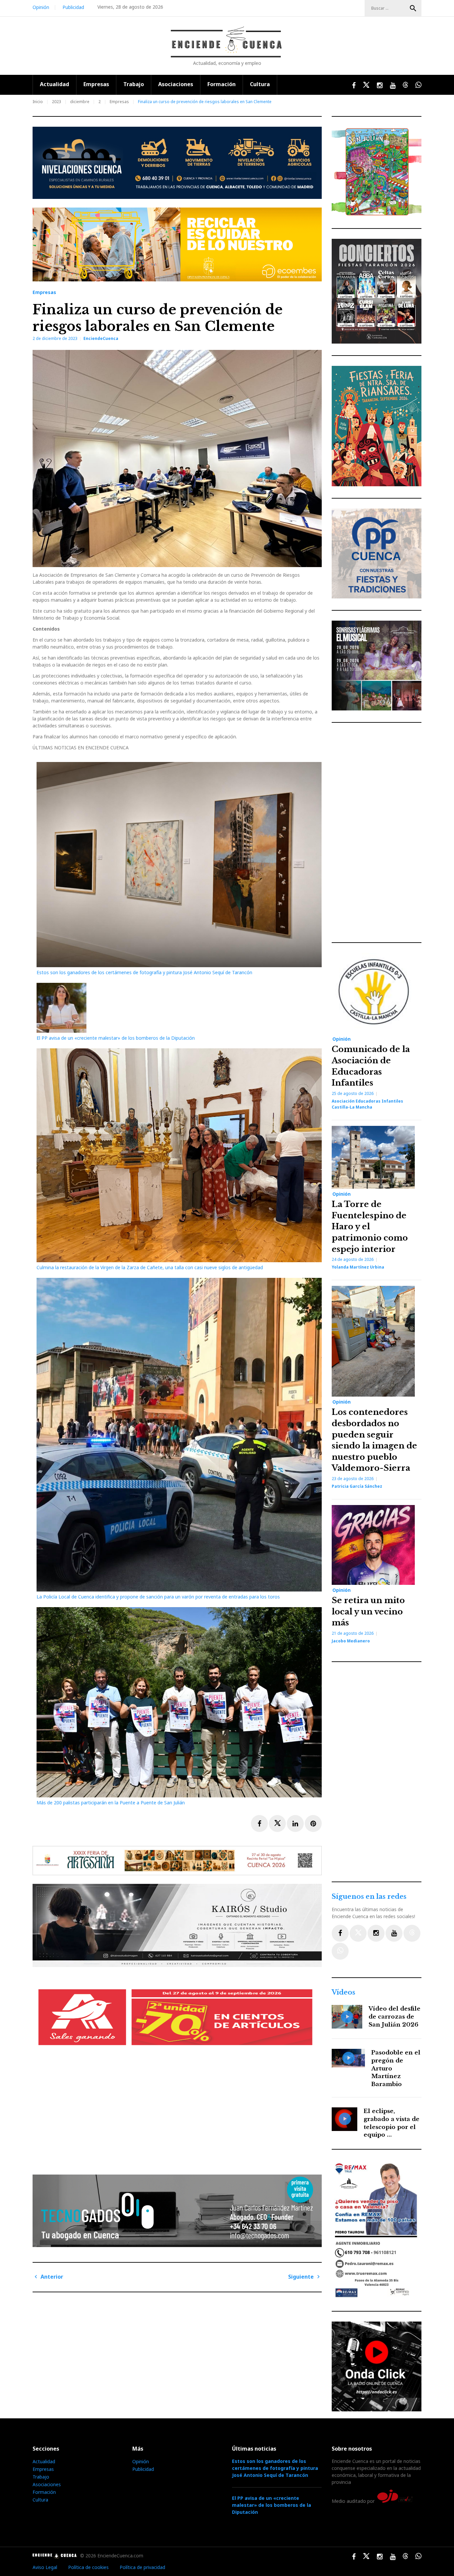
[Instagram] (376, 1933)
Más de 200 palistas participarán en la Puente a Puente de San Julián (111, 1803)
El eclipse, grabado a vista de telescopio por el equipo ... (392, 2123)
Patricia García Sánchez (357, 1486)
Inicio (38, 102)
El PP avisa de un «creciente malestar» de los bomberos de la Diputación (116, 1038)
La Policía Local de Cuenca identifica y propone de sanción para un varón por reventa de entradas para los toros (159, 1597)
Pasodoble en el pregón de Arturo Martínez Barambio (396, 2068)
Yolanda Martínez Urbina (358, 1267)
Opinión (41, 7)
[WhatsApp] (340, 1951)
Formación (222, 84)
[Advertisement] (179, 2114)
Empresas (96, 84)
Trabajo (134, 84)
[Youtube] (394, 1933)
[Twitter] (358, 1933)
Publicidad (73, 7)
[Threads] (412, 1933)
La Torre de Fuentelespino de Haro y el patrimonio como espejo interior (370, 1226)
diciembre (80, 102)
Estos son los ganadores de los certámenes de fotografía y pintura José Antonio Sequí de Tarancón (144, 972)
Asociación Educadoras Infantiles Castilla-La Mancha (367, 1104)
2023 (57, 102)
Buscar (413, 8)
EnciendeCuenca (101, 338)
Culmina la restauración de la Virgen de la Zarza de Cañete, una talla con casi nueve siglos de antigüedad (150, 1267)
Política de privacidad (142, 2567)
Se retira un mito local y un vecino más (368, 1611)
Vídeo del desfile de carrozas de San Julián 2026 (395, 2017)
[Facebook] (340, 1933)
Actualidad (55, 84)
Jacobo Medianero (351, 1641)
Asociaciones (176, 84)
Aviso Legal (45, 2567)
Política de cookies (88, 2567)
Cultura (260, 84)
